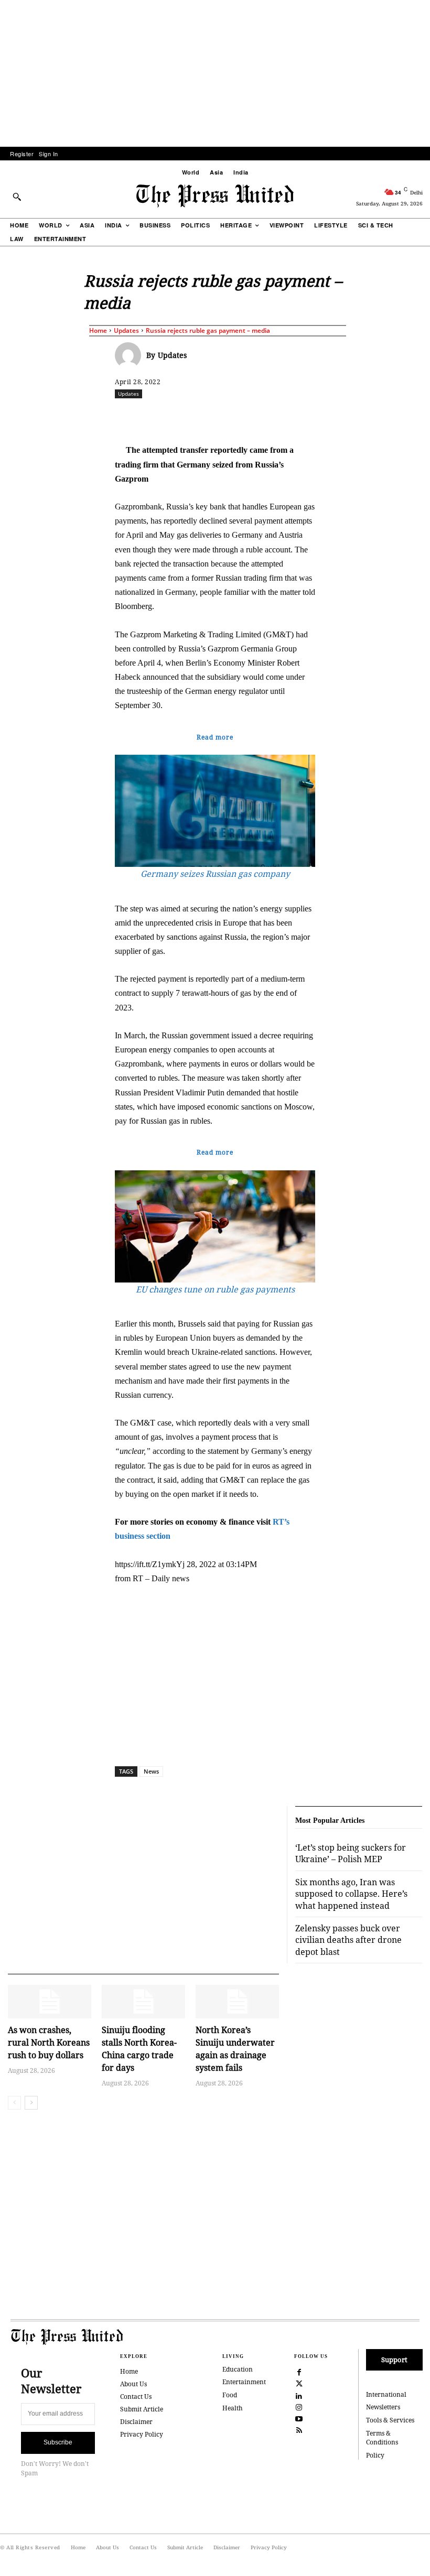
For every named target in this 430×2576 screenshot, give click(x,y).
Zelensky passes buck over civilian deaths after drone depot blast (348, 1940)
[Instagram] (299, 2406)
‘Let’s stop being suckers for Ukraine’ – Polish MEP (351, 1853)
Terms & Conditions (382, 2438)
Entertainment (244, 2382)
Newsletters (383, 2407)
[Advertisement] (215, 73)
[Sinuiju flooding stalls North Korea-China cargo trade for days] (143, 2002)
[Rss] (299, 2429)
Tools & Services (390, 2420)
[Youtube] (299, 2418)
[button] (17, 197)
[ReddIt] (237, 417)
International (386, 2394)
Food (230, 2395)
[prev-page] (14, 2103)
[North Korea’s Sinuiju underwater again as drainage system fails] (237, 2002)
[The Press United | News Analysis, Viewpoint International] (215, 196)
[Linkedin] (285, 417)
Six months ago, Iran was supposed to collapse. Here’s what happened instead (351, 1894)
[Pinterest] (309, 417)
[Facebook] (189, 417)
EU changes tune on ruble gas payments (215, 1289)
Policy (375, 2455)
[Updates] (131, 355)
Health (233, 2408)
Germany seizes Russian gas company (215, 874)
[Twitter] (299, 2383)
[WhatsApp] (261, 417)
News (151, 1771)
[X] (213, 417)
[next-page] (31, 2103)
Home (98, 330)
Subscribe (58, 2442)
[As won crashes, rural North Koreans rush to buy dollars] (50, 2002)
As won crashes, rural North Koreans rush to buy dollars (49, 2042)
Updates (126, 330)
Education (238, 2369)
